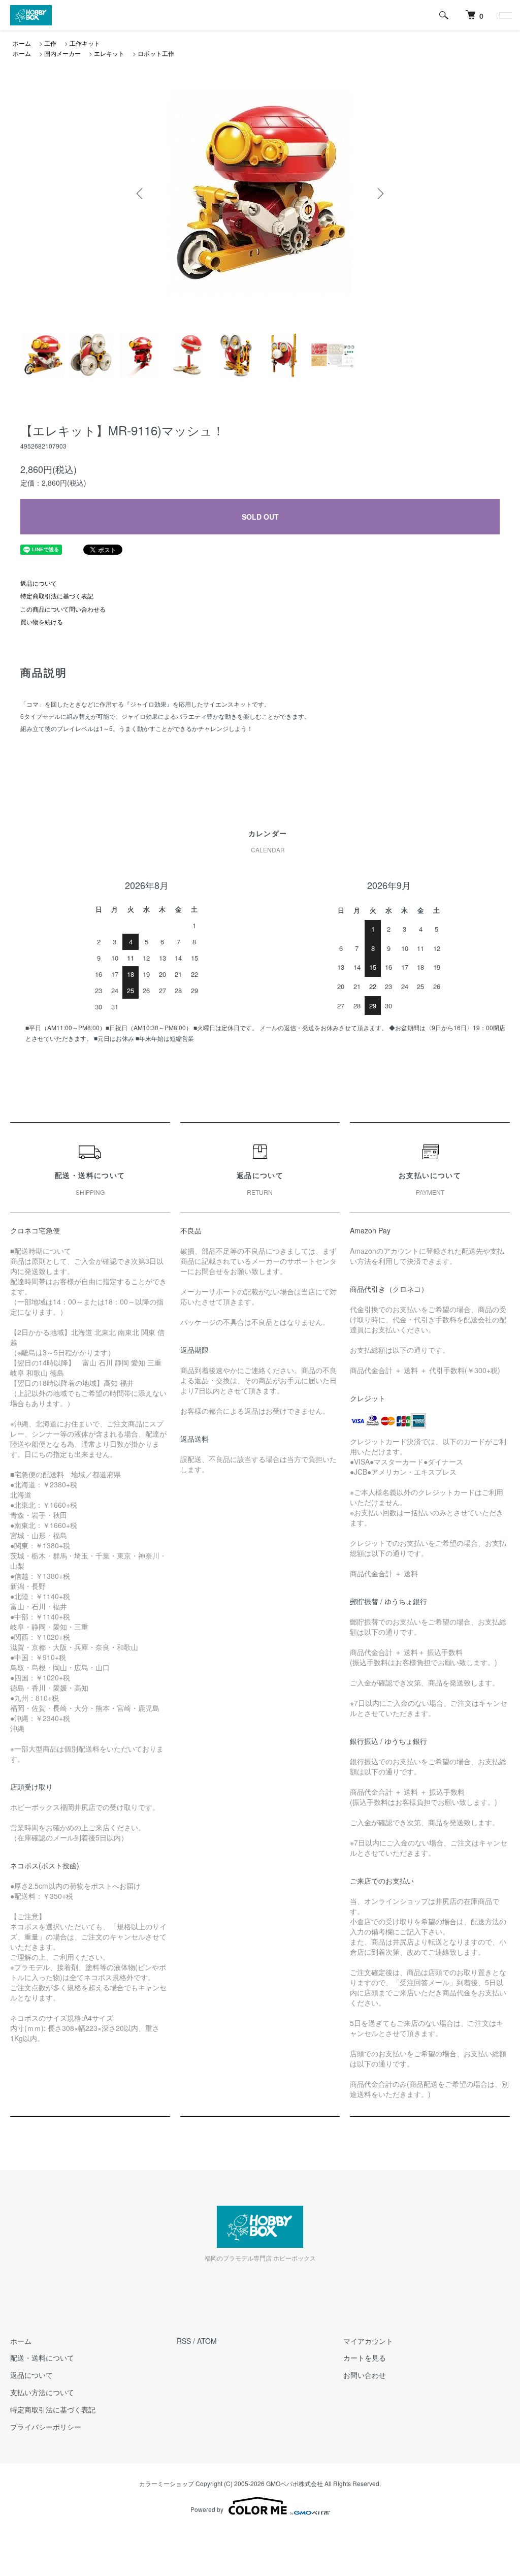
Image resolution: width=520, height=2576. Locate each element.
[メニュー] (505, 15)
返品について (39, 583)
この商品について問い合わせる (63, 609)
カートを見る (365, 2358)
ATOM (207, 2341)
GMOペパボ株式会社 (295, 2483)
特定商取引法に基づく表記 (57, 596)
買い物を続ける (42, 622)
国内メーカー (62, 53)
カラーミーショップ (167, 2483)
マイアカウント (368, 2341)
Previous (141, 194)
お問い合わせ (365, 2375)
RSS (184, 2341)
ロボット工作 (156, 53)
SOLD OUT (260, 517)
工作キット (85, 43)
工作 (50, 43)
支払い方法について (42, 2392)
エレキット (109, 53)
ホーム (22, 43)
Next (379, 194)
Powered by (207, 2509)
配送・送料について (42, 2358)
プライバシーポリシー (46, 2427)
